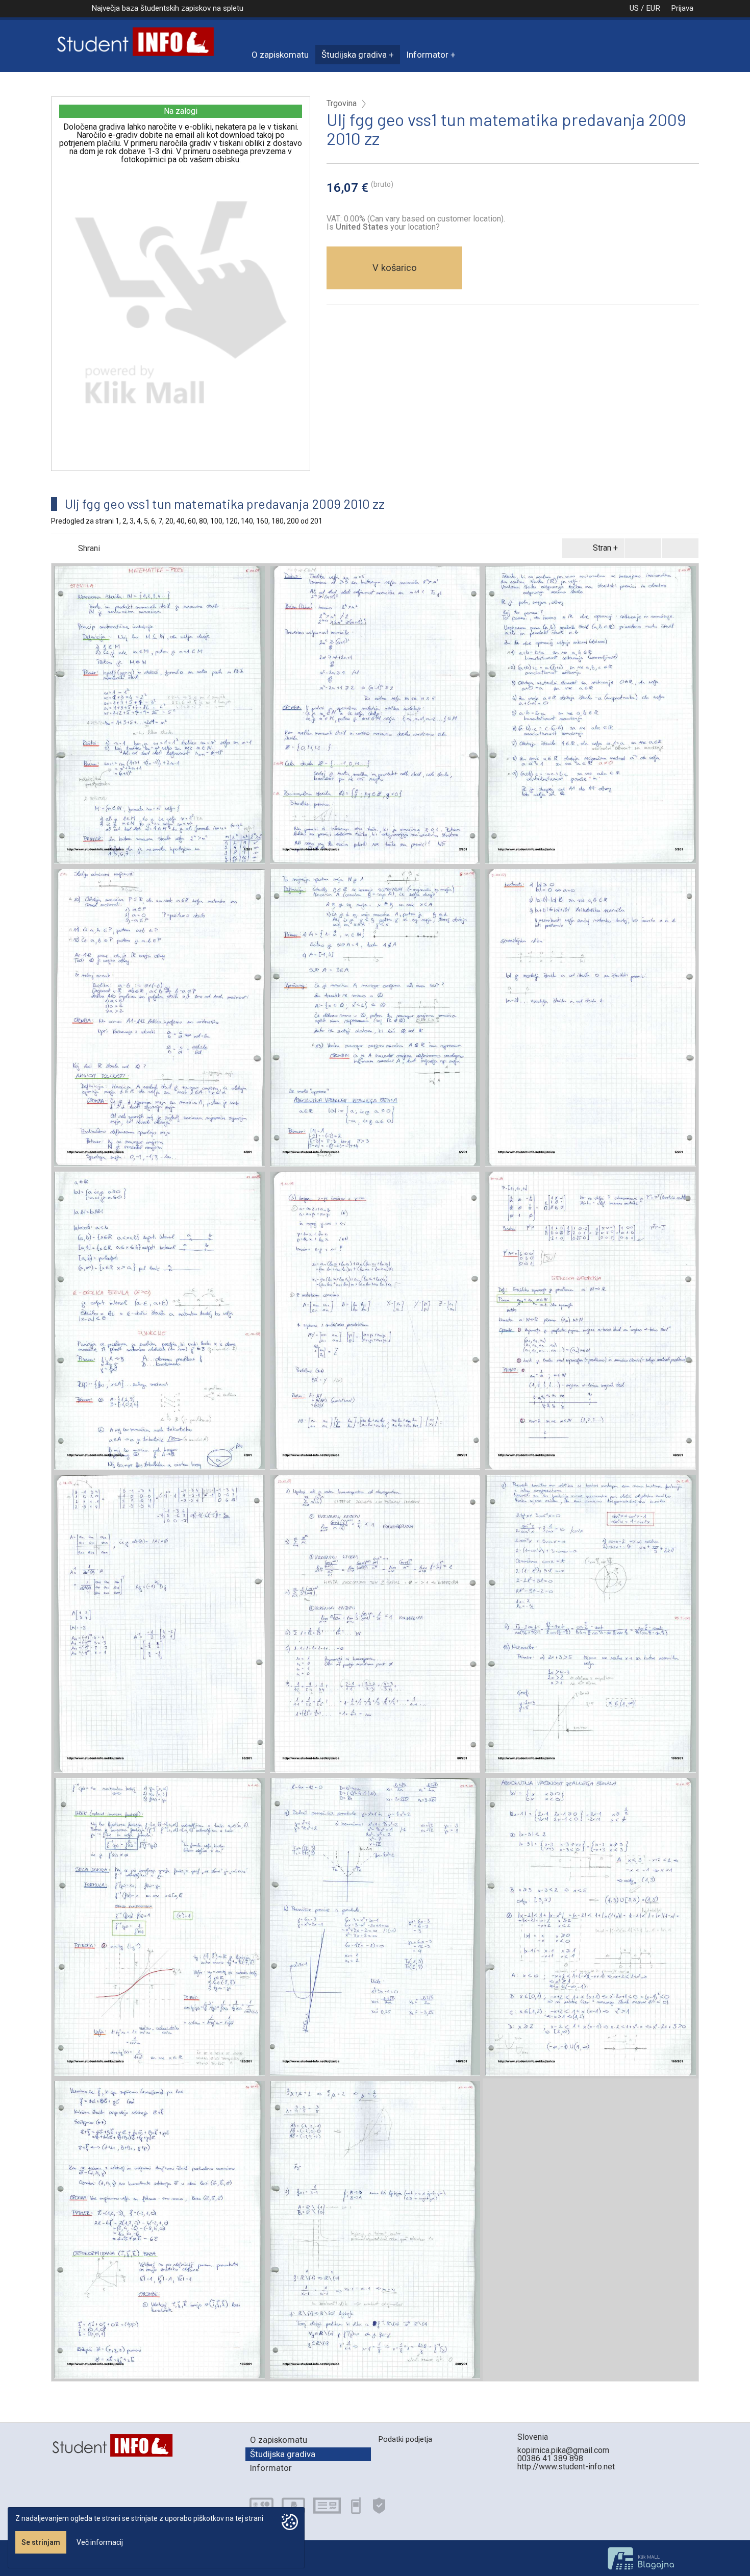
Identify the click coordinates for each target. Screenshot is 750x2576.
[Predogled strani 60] (159, 1624)
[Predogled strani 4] (159, 1018)
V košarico (395, 268)
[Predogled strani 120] (159, 1927)
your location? (388, 227)
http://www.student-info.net (566, 2467)
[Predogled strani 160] (591, 1927)
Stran (602, 548)
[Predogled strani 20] (375, 1321)
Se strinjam (41, 2542)
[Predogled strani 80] (375, 1624)
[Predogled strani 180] (159, 2230)
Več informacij (100, 2542)
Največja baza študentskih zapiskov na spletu (167, 8)
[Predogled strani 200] (375, 2230)
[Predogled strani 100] (591, 1624)
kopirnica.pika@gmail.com (563, 2450)
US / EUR (645, 8)
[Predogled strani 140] (375, 1927)
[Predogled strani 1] (159, 715)
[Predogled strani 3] (591, 715)
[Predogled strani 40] (591, 1321)
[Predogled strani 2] (375, 715)
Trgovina (342, 104)
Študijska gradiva (354, 55)
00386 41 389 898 (550, 2458)
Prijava (682, 8)
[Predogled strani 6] (591, 1018)
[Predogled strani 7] (159, 1321)
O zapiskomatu (280, 55)
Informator (428, 55)
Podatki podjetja (405, 2439)
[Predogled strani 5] (375, 1018)
